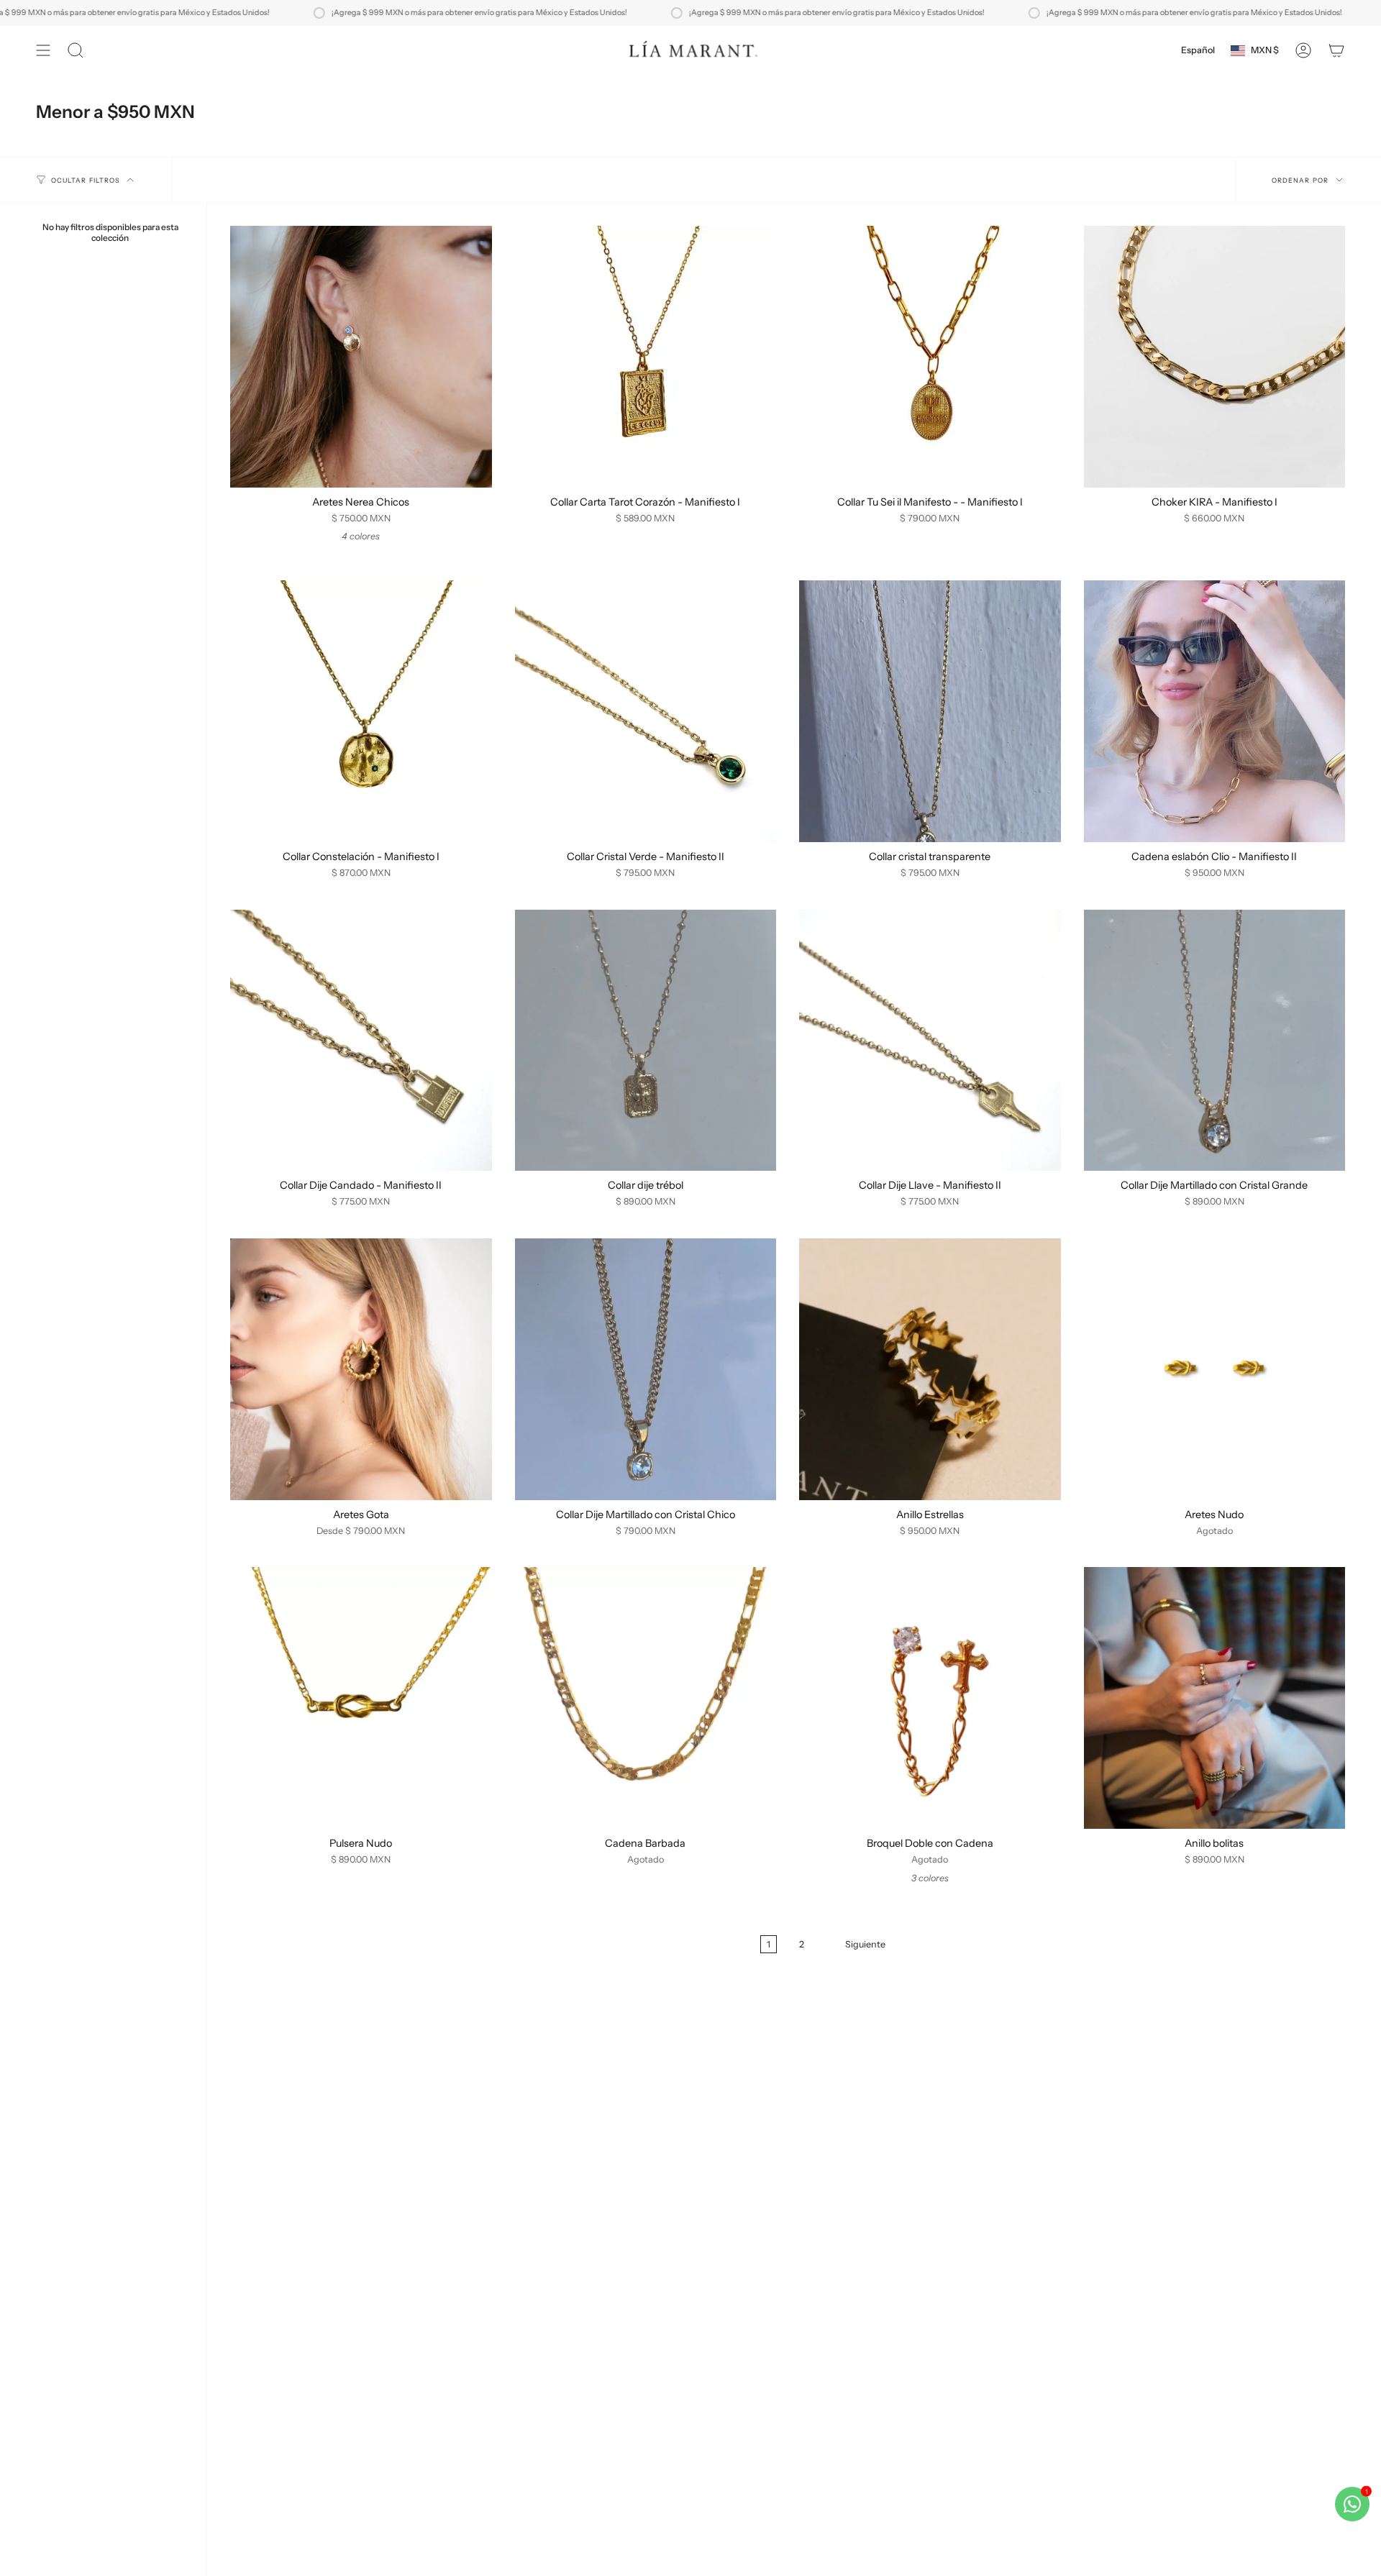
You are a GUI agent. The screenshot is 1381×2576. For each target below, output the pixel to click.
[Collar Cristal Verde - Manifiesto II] (646, 711)
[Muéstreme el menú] (43, 50)
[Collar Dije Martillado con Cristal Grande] (1215, 1041)
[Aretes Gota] (361, 1369)
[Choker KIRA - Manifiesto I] (1215, 357)
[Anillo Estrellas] (930, 1369)
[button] (76, 50)
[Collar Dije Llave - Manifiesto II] (930, 1041)
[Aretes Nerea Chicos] (361, 357)
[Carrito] (1336, 50)
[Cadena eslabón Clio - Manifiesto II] (1215, 711)
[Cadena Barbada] (646, 1698)
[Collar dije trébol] (646, 1041)
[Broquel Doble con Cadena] (930, 1698)
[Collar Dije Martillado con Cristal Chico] (646, 1369)
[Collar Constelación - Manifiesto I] (361, 711)
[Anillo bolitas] (1215, 1698)
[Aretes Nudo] (1215, 1369)
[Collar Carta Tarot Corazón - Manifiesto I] (646, 357)
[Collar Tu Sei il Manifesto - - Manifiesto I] (930, 357)
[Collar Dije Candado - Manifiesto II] (361, 1041)
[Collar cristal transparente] (930, 711)
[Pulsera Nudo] (361, 1698)
